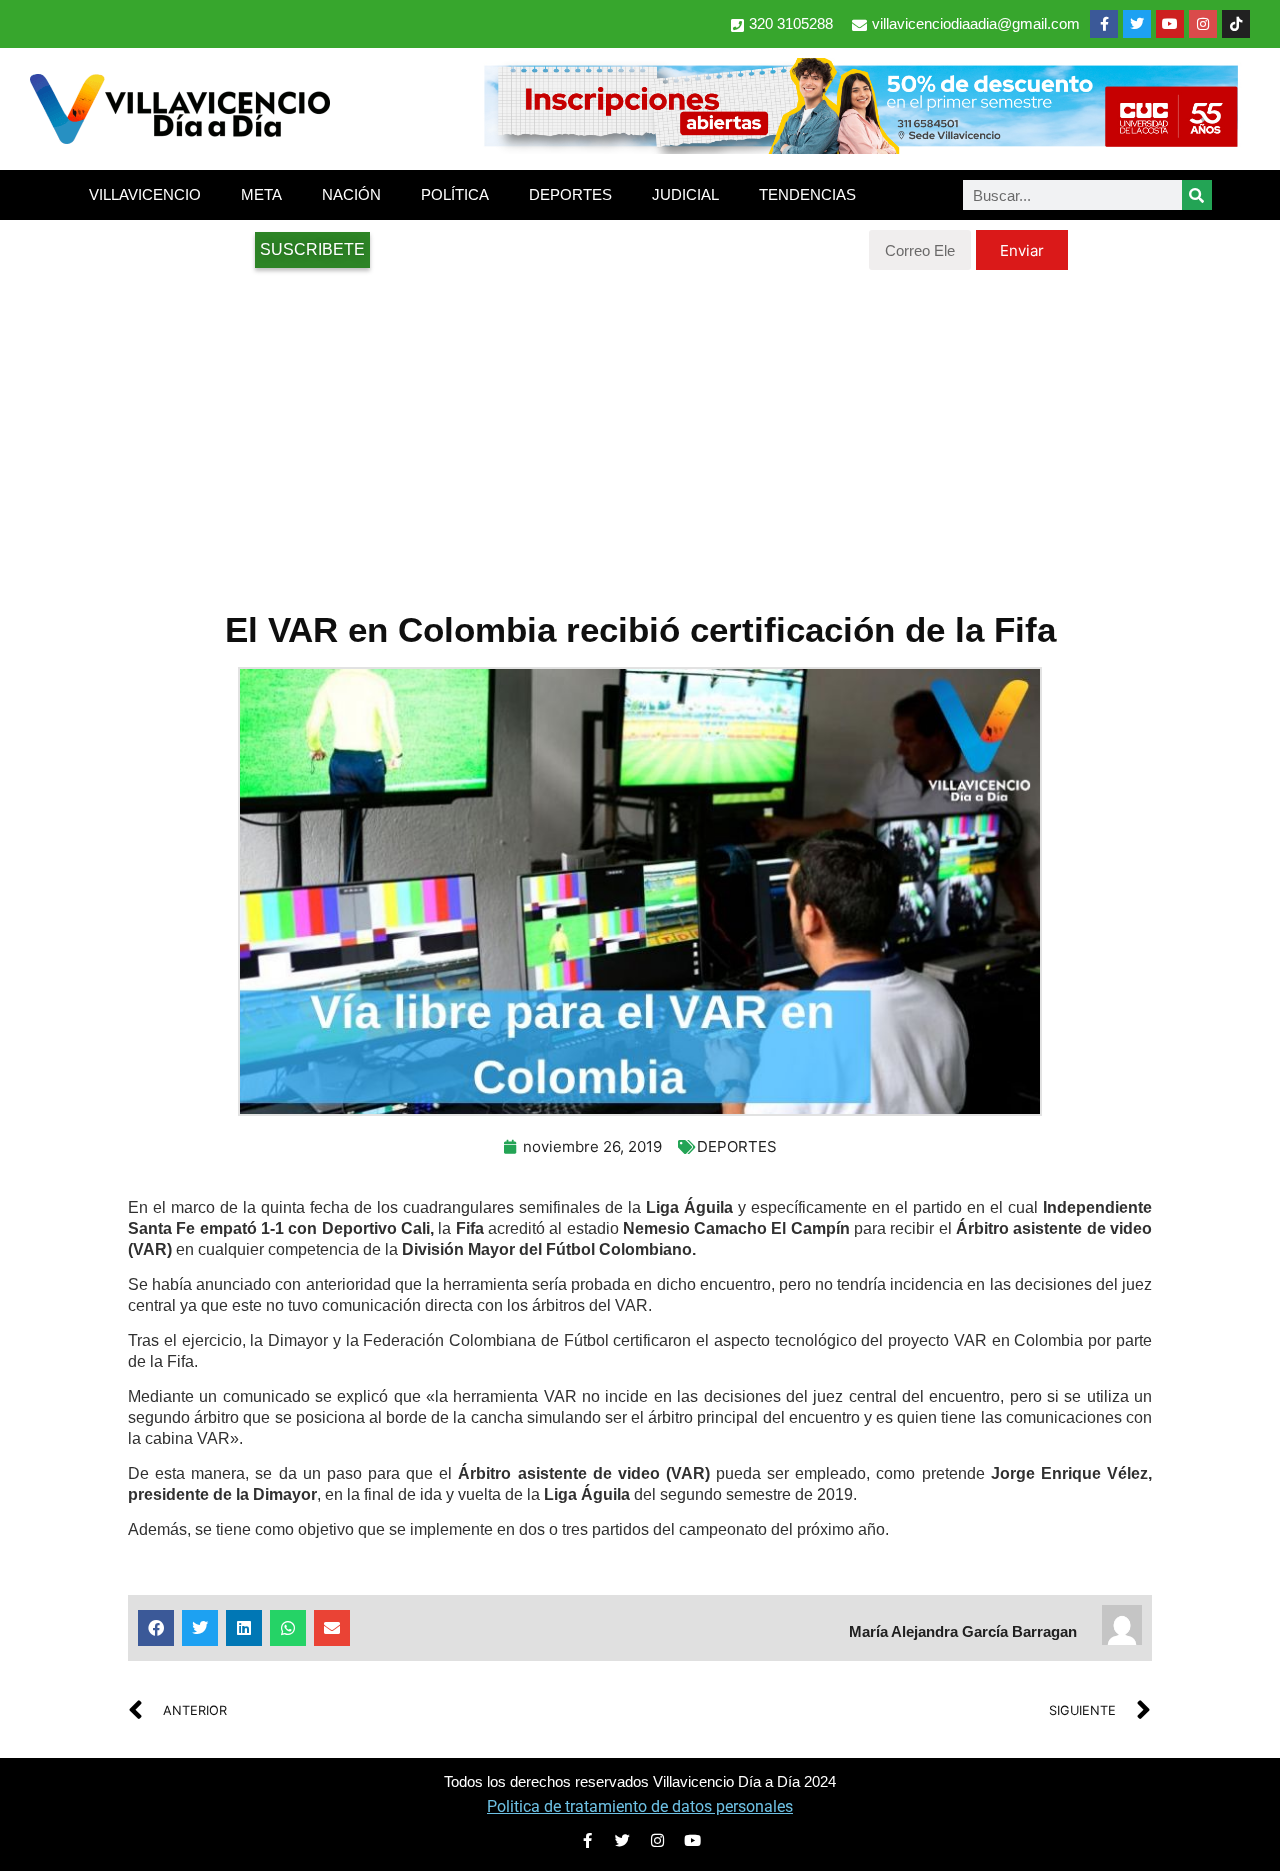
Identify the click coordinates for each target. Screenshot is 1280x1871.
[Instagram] (1203, 24)
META (261, 194)
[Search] (1197, 195)
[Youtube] (1170, 24)
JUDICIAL (685, 194)
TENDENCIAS (807, 194)
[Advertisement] (640, 430)
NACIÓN (351, 194)
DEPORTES (570, 194)
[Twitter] (1137, 24)
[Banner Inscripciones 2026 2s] (860, 148)
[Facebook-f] (1104, 24)
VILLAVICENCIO (145, 194)
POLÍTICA (455, 194)
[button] (156, 1628)
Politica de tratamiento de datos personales (640, 1806)
